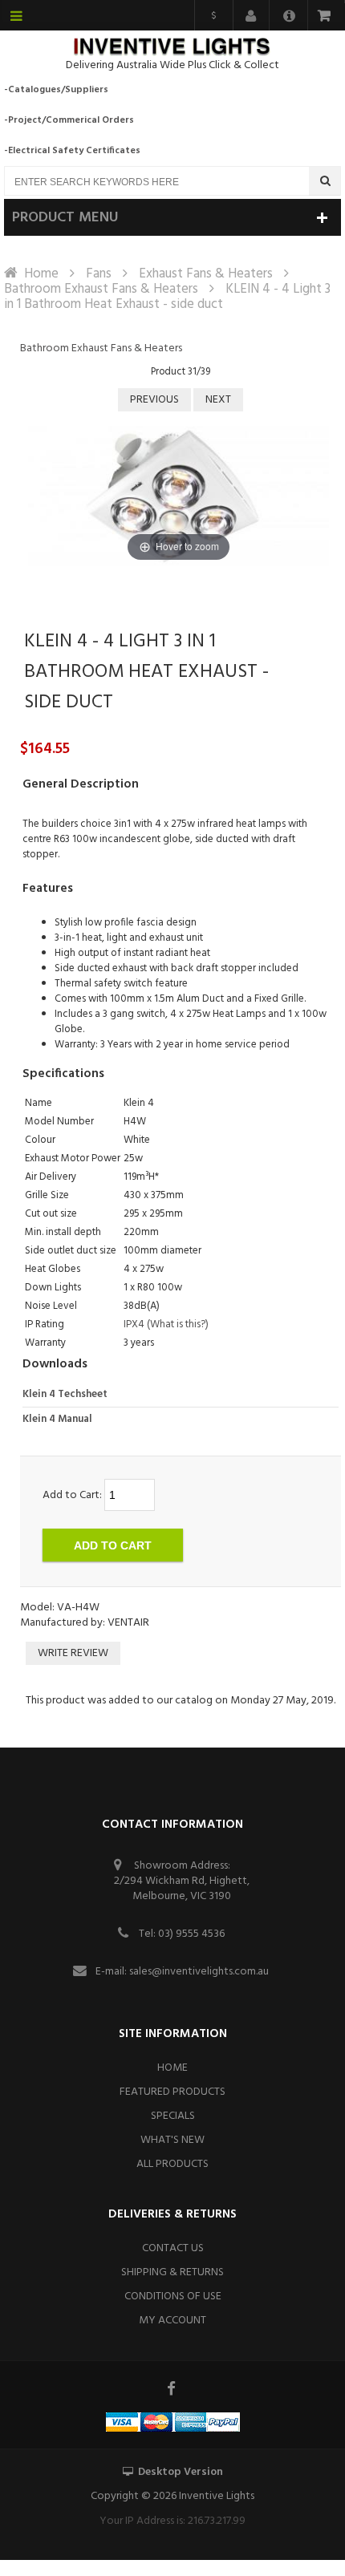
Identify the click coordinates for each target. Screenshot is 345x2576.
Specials (173, 2116)
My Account (172, 2321)
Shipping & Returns (172, 2272)
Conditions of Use (173, 2297)
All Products (172, 2164)
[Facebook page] (172, 2388)
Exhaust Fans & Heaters (206, 274)
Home (41, 274)
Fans (99, 274)
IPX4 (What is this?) (166, 1324)
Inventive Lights (217, 2496)
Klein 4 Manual (57, 1419)
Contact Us (173, 2248)
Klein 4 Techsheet (65, 1394)
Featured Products (172, 2092)
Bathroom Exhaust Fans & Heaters (101, 289)
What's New (172, 2140)
